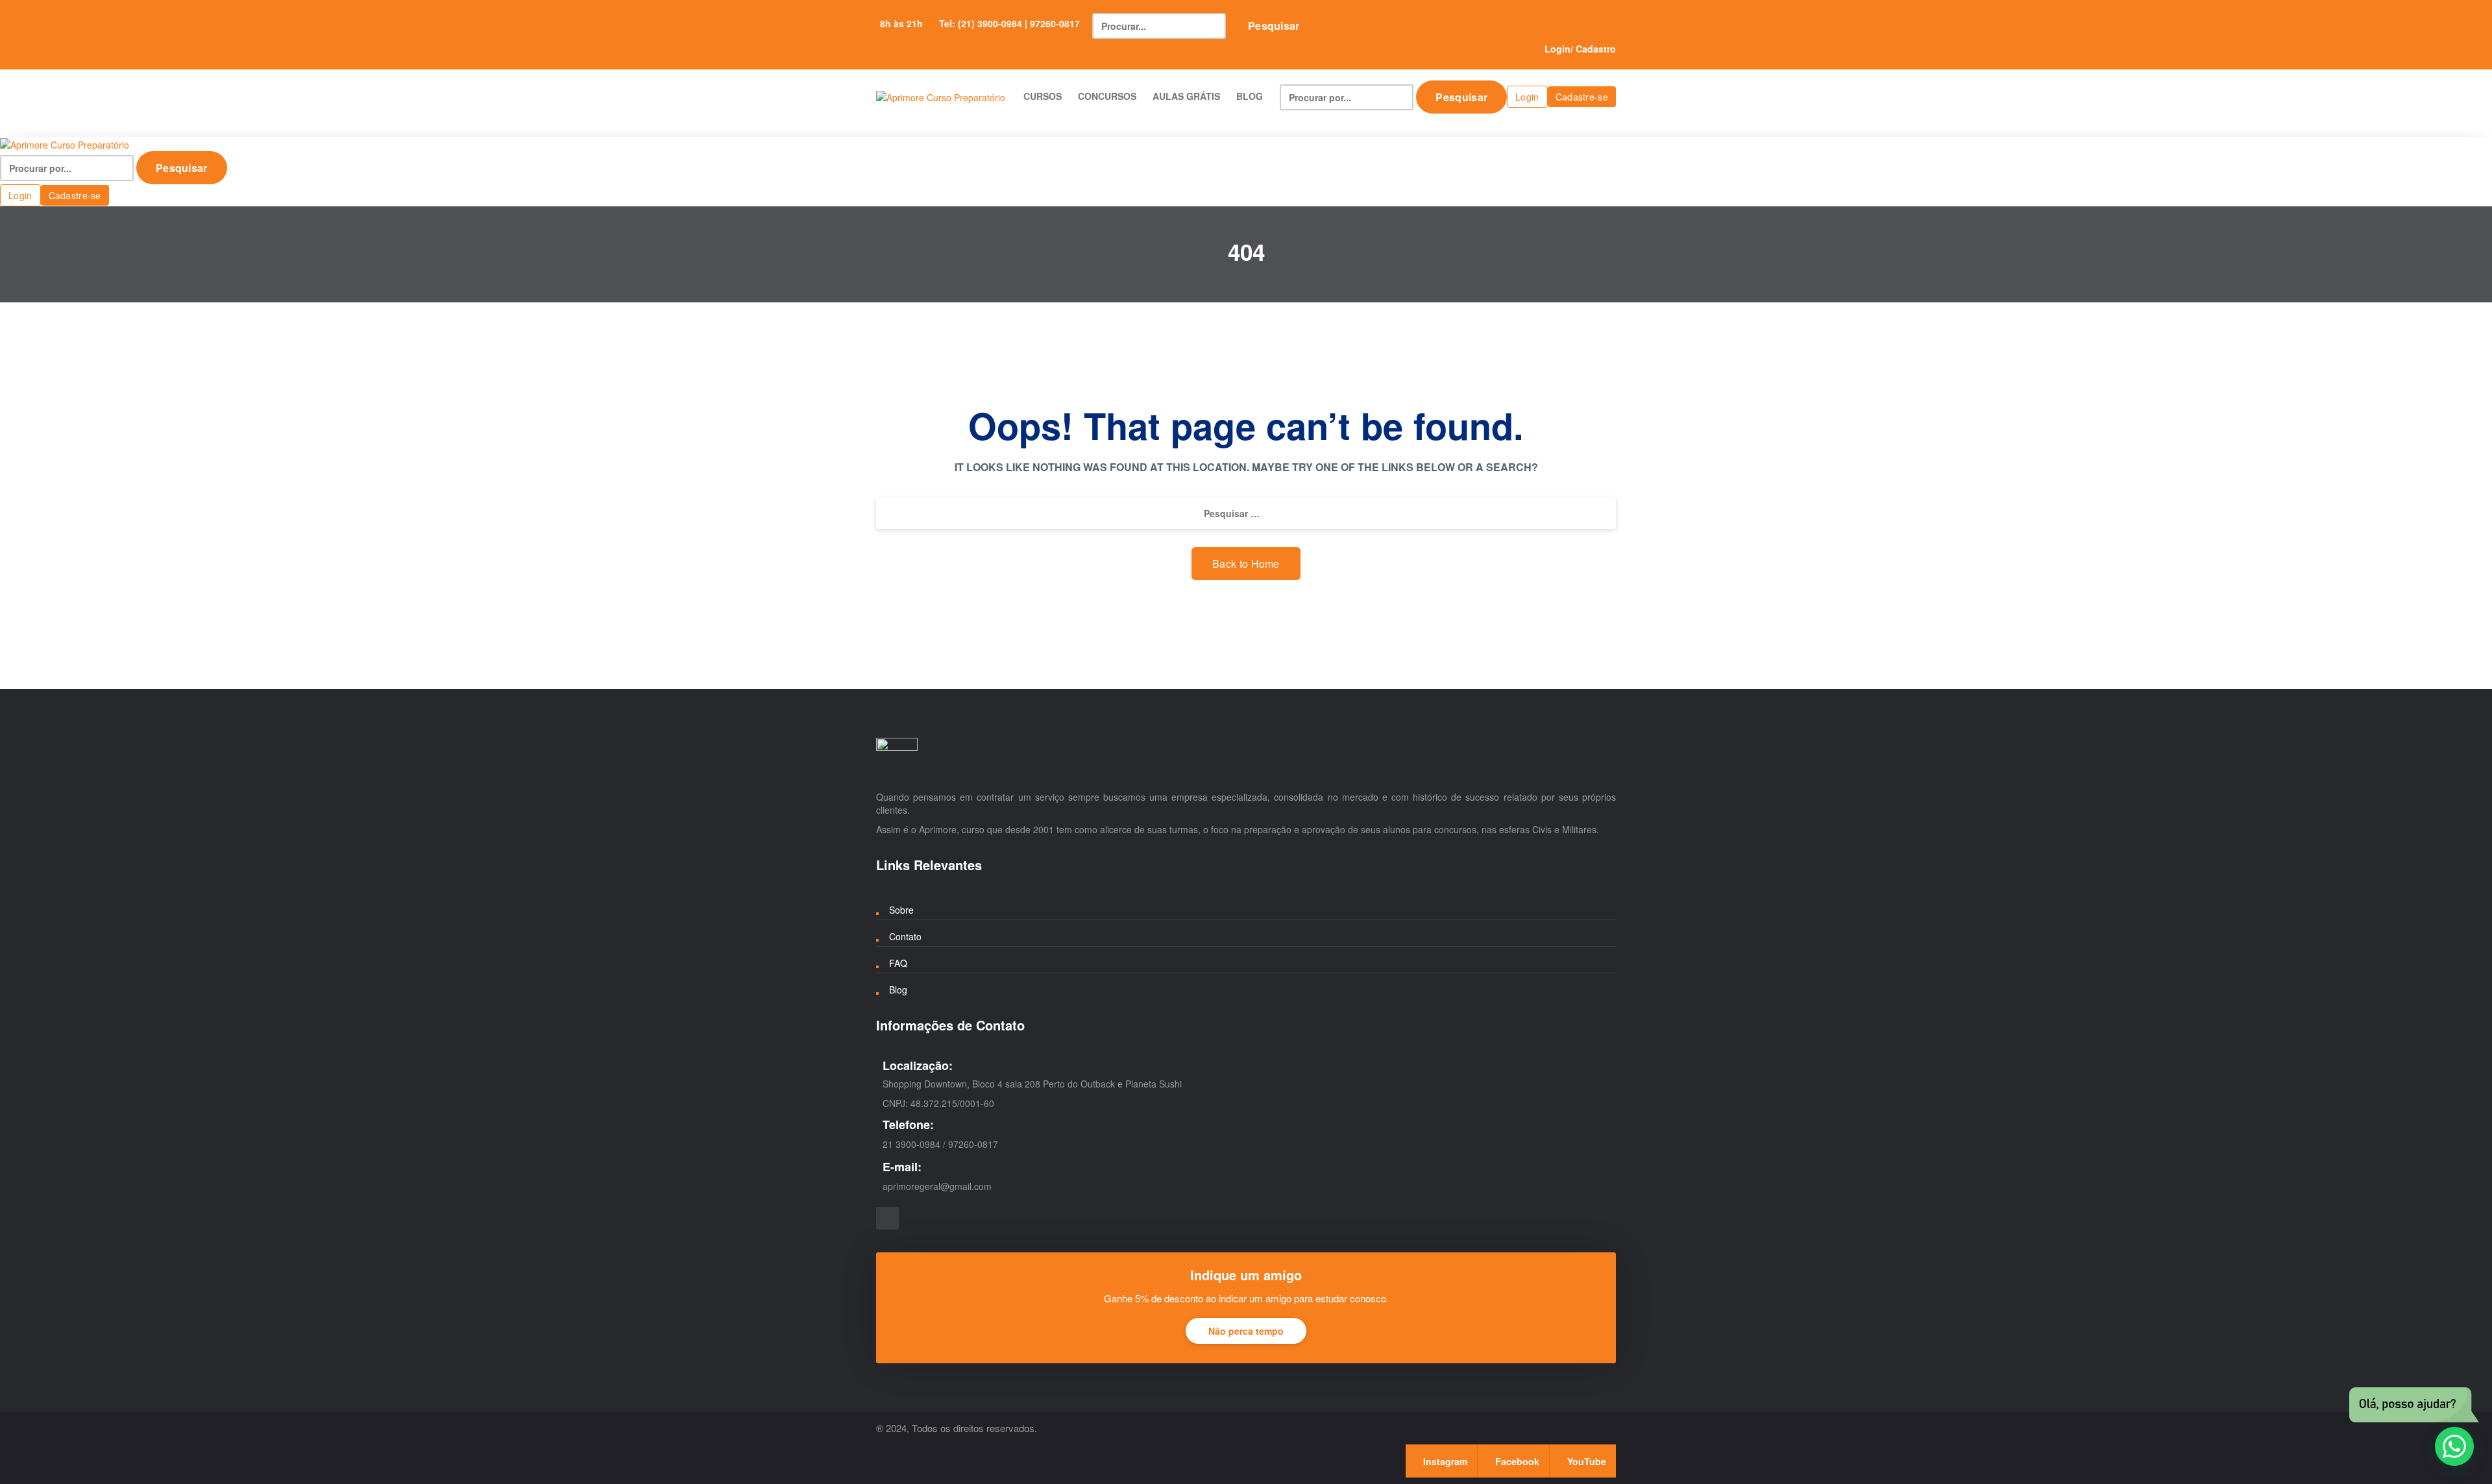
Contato (905, 936)
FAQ (898, 963)
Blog (898, 990)
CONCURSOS (1107, 96)
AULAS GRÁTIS (1186, 96)
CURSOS (1043, 96)
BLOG (1250, 96)
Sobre (901, 910)
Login (1557, 49)
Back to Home (1246, 564)
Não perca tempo (1246, 1331)
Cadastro (1596, 49)
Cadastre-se (1582, 97)
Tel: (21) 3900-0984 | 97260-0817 (1009, 23)
